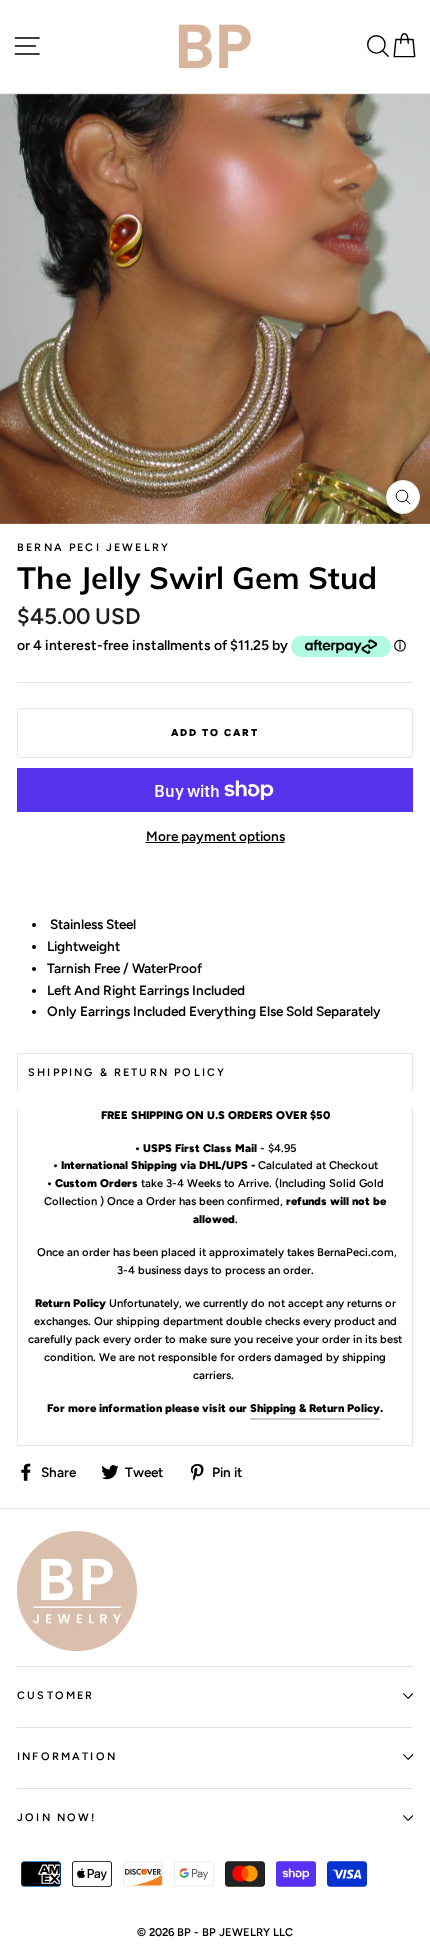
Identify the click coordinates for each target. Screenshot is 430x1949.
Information (67, 1756)
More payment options (215, 836)
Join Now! (57, 1817)
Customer (55, 1695)
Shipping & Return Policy (315, 1408)
